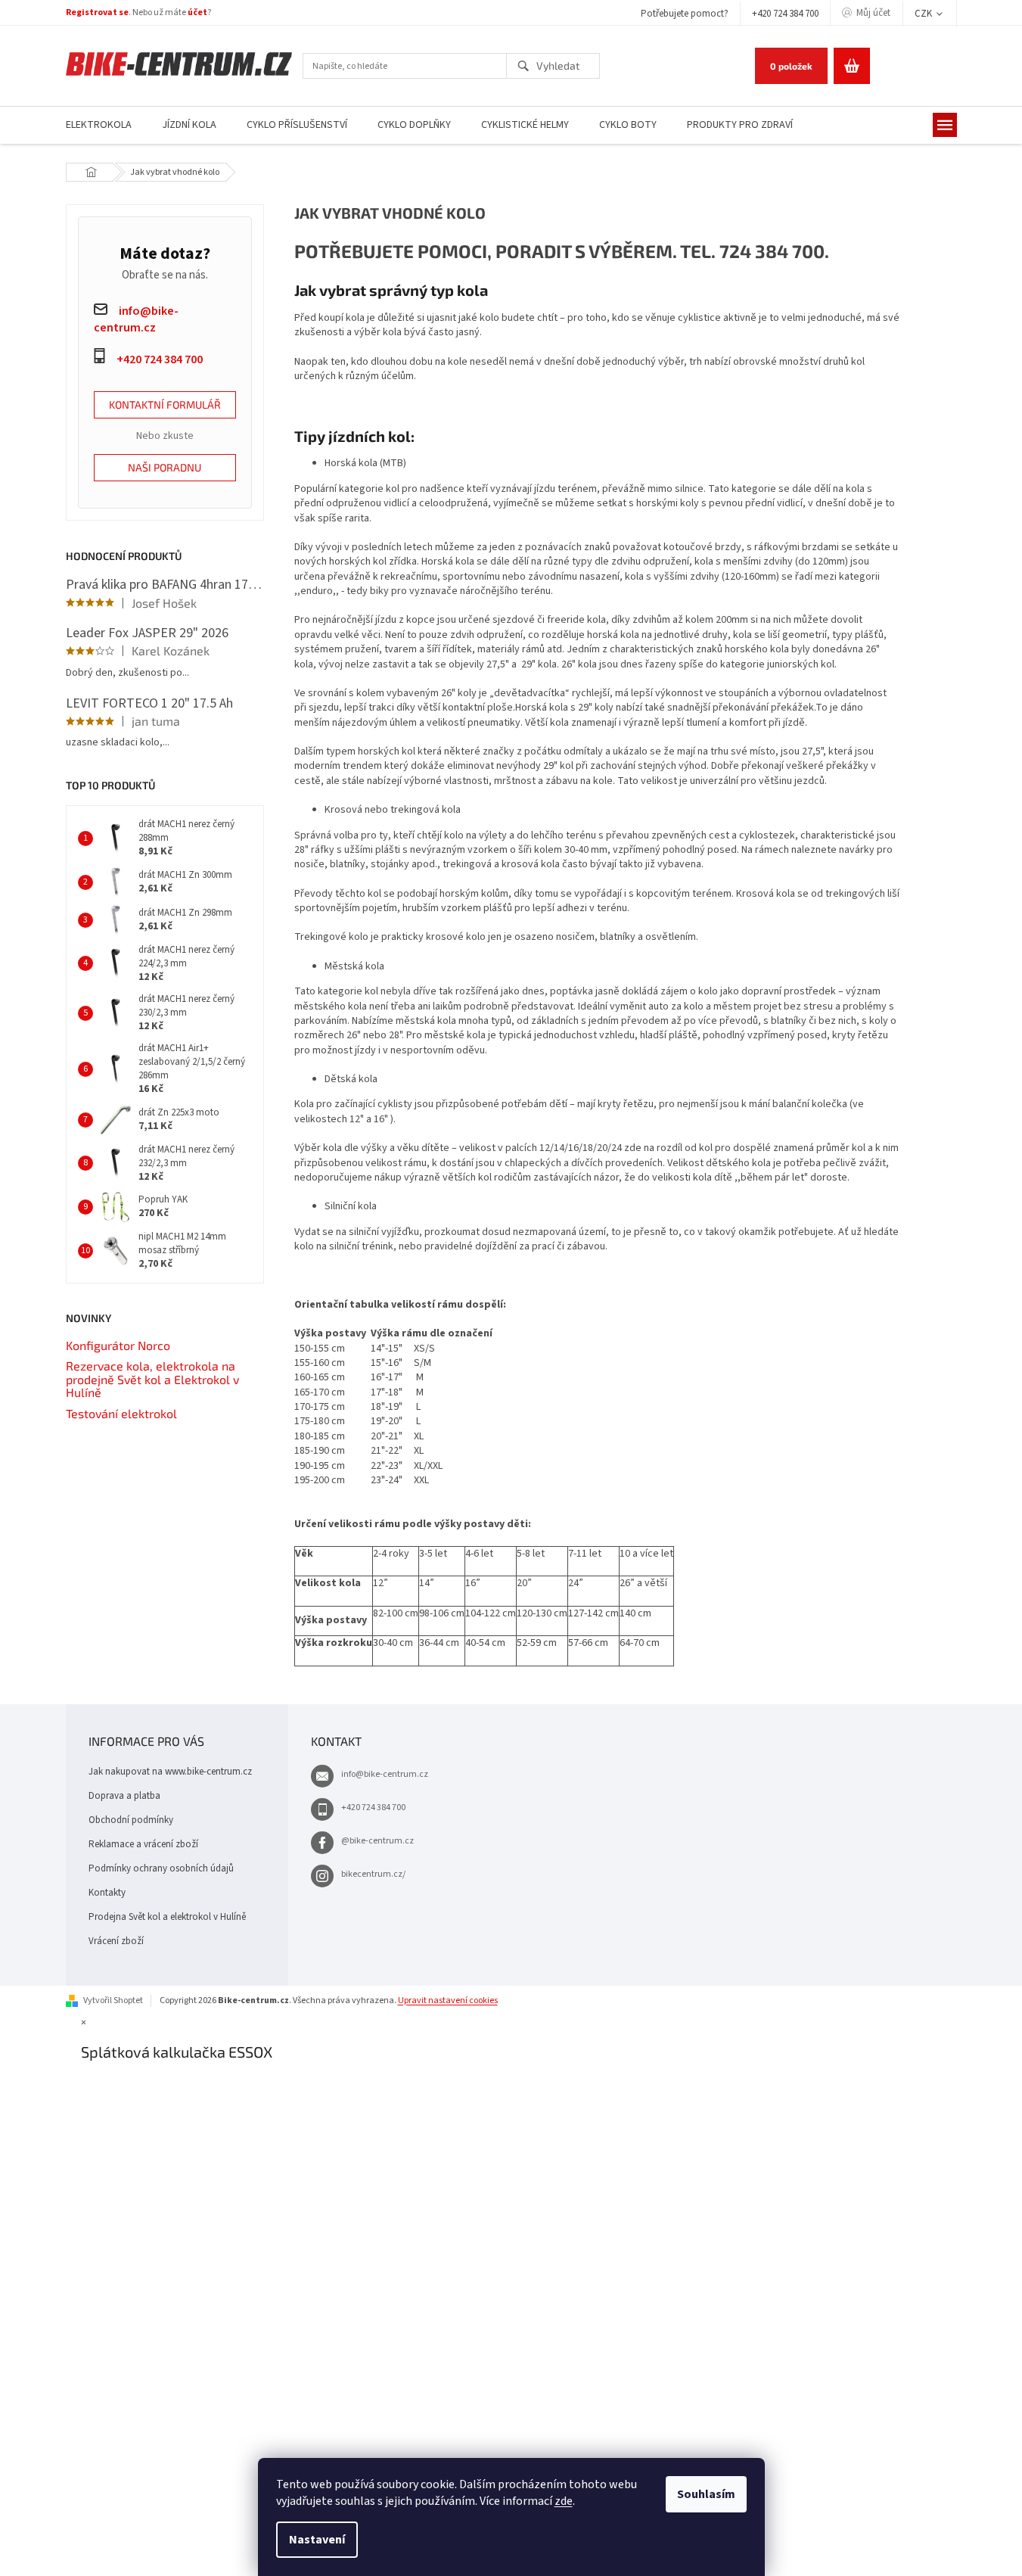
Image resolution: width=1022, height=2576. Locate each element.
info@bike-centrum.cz (385, 1774)
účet (197, 12)
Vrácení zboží (116, 1941)
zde (564, 2501)
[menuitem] (99, 125)
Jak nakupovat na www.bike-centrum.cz (170, 1772)
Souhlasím (706, 2494)
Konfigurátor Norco (118, 1346)
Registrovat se (97, 12)
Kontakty (107, 1893)
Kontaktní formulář (165, 404)
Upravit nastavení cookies (448, 2000)
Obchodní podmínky (131, 1820)
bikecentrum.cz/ (373, 1874)
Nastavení (317, 2540)
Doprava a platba (124, 1796)
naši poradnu (165, 467)
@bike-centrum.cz (377, 1841)
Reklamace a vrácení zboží (143, 1844)
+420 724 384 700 (785, 14)
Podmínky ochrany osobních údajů (161, 1868)
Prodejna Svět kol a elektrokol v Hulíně (167, 1917)
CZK (924, 14)
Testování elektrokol (121, 1414)
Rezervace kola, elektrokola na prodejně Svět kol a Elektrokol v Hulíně (152, 1379)
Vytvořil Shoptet (113, 2000)
